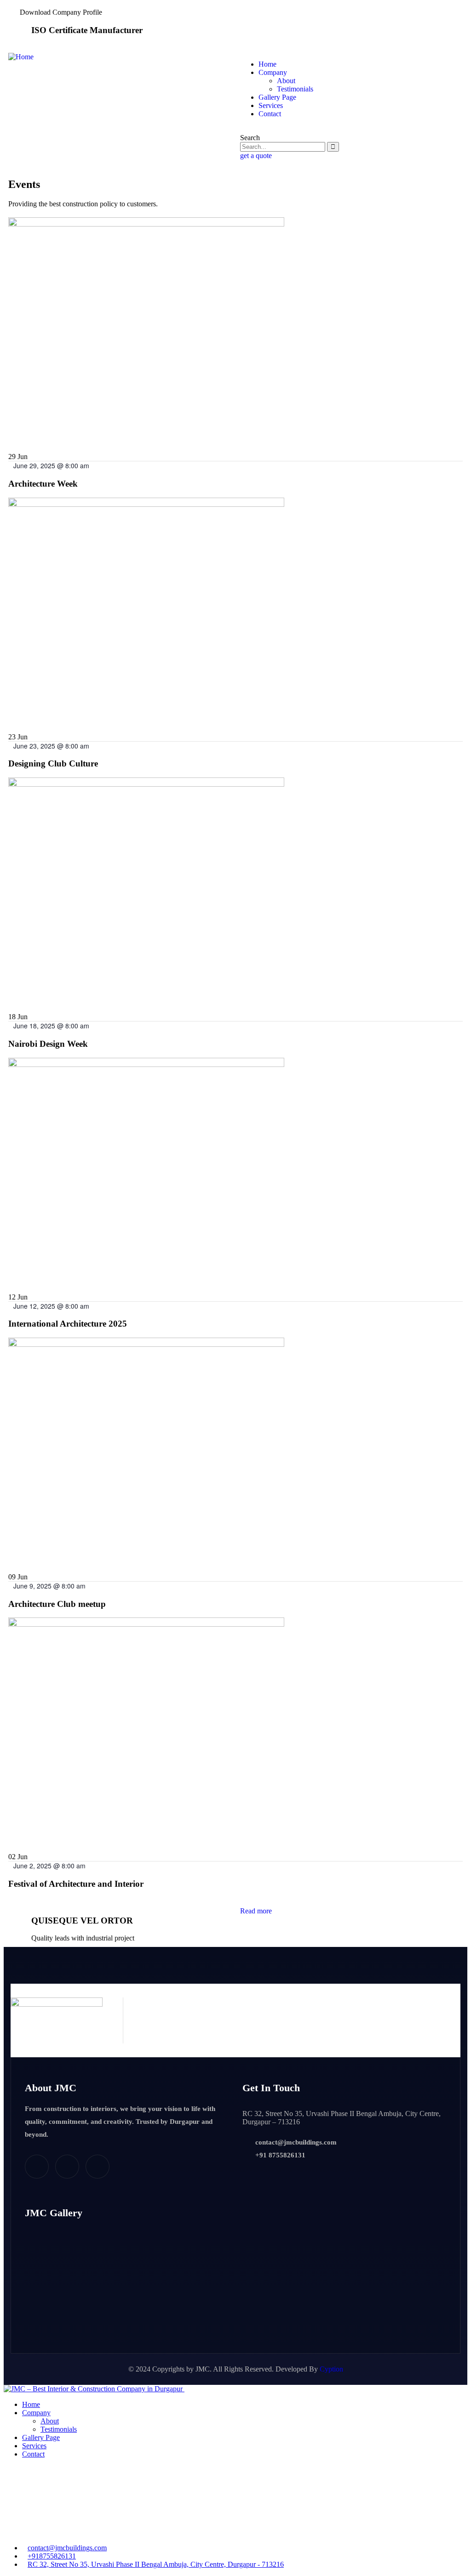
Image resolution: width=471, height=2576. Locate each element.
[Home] (21, 57)
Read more (256, 1911)
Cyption (331, 2369)
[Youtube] (98, 2167)
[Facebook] (37, 2167)
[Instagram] (67, 2167)
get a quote (256, 156)
